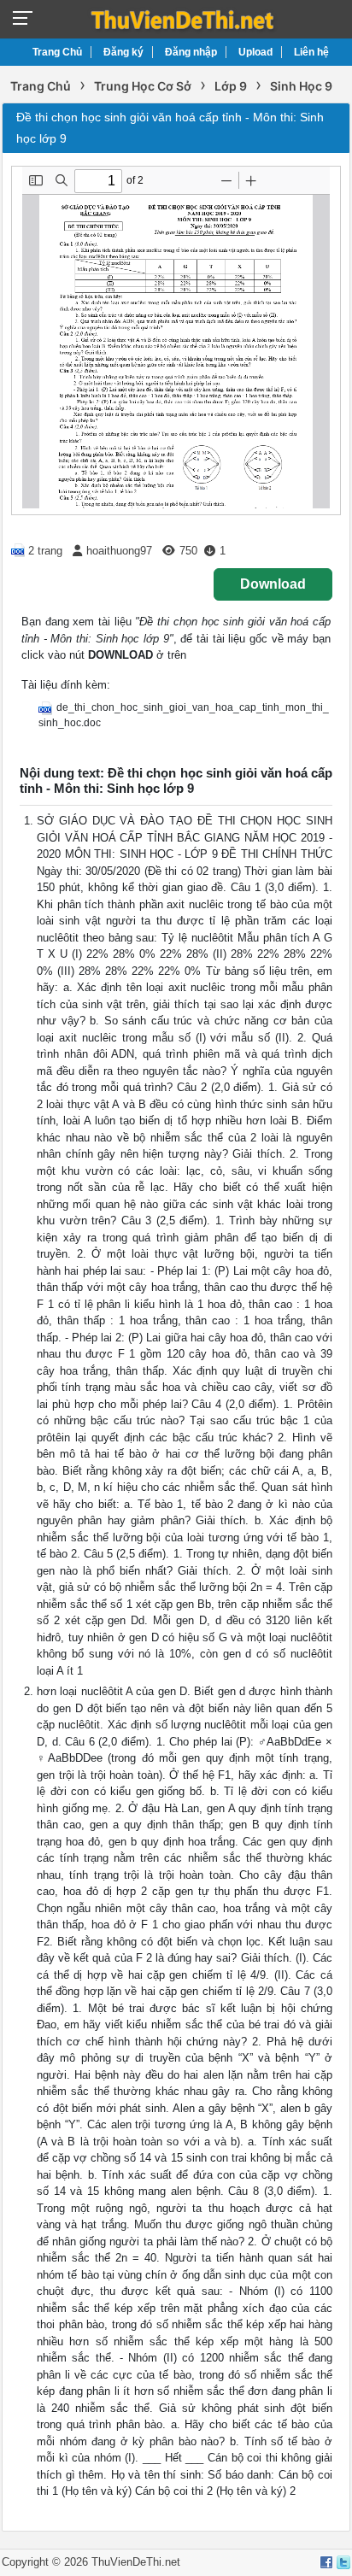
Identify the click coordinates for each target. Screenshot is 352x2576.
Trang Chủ (57, 52)
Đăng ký (123, 52)
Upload (255, 52)
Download (273, 584)
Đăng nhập (191, 52)
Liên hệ (311, 52)
